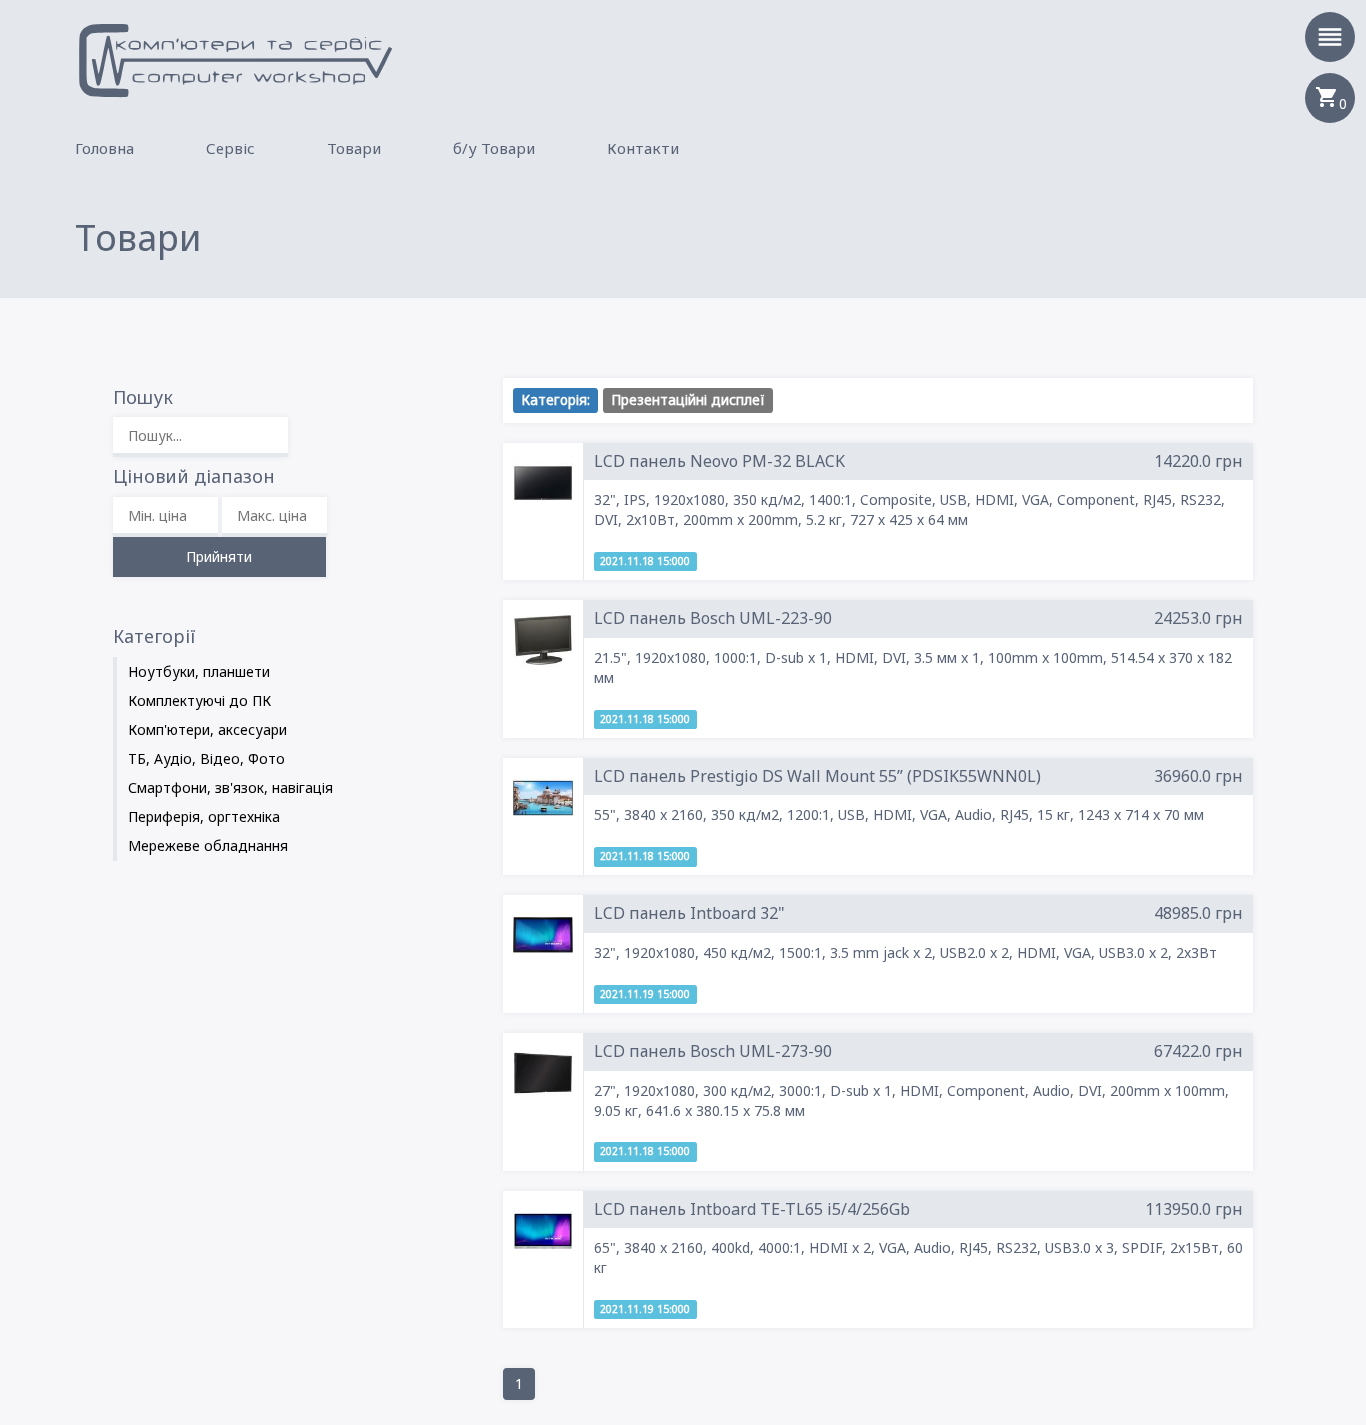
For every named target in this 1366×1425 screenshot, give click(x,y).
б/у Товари (494, 148)
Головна (104, 148)
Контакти (643, 148)
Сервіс (230, 148)
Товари (354, 148)
